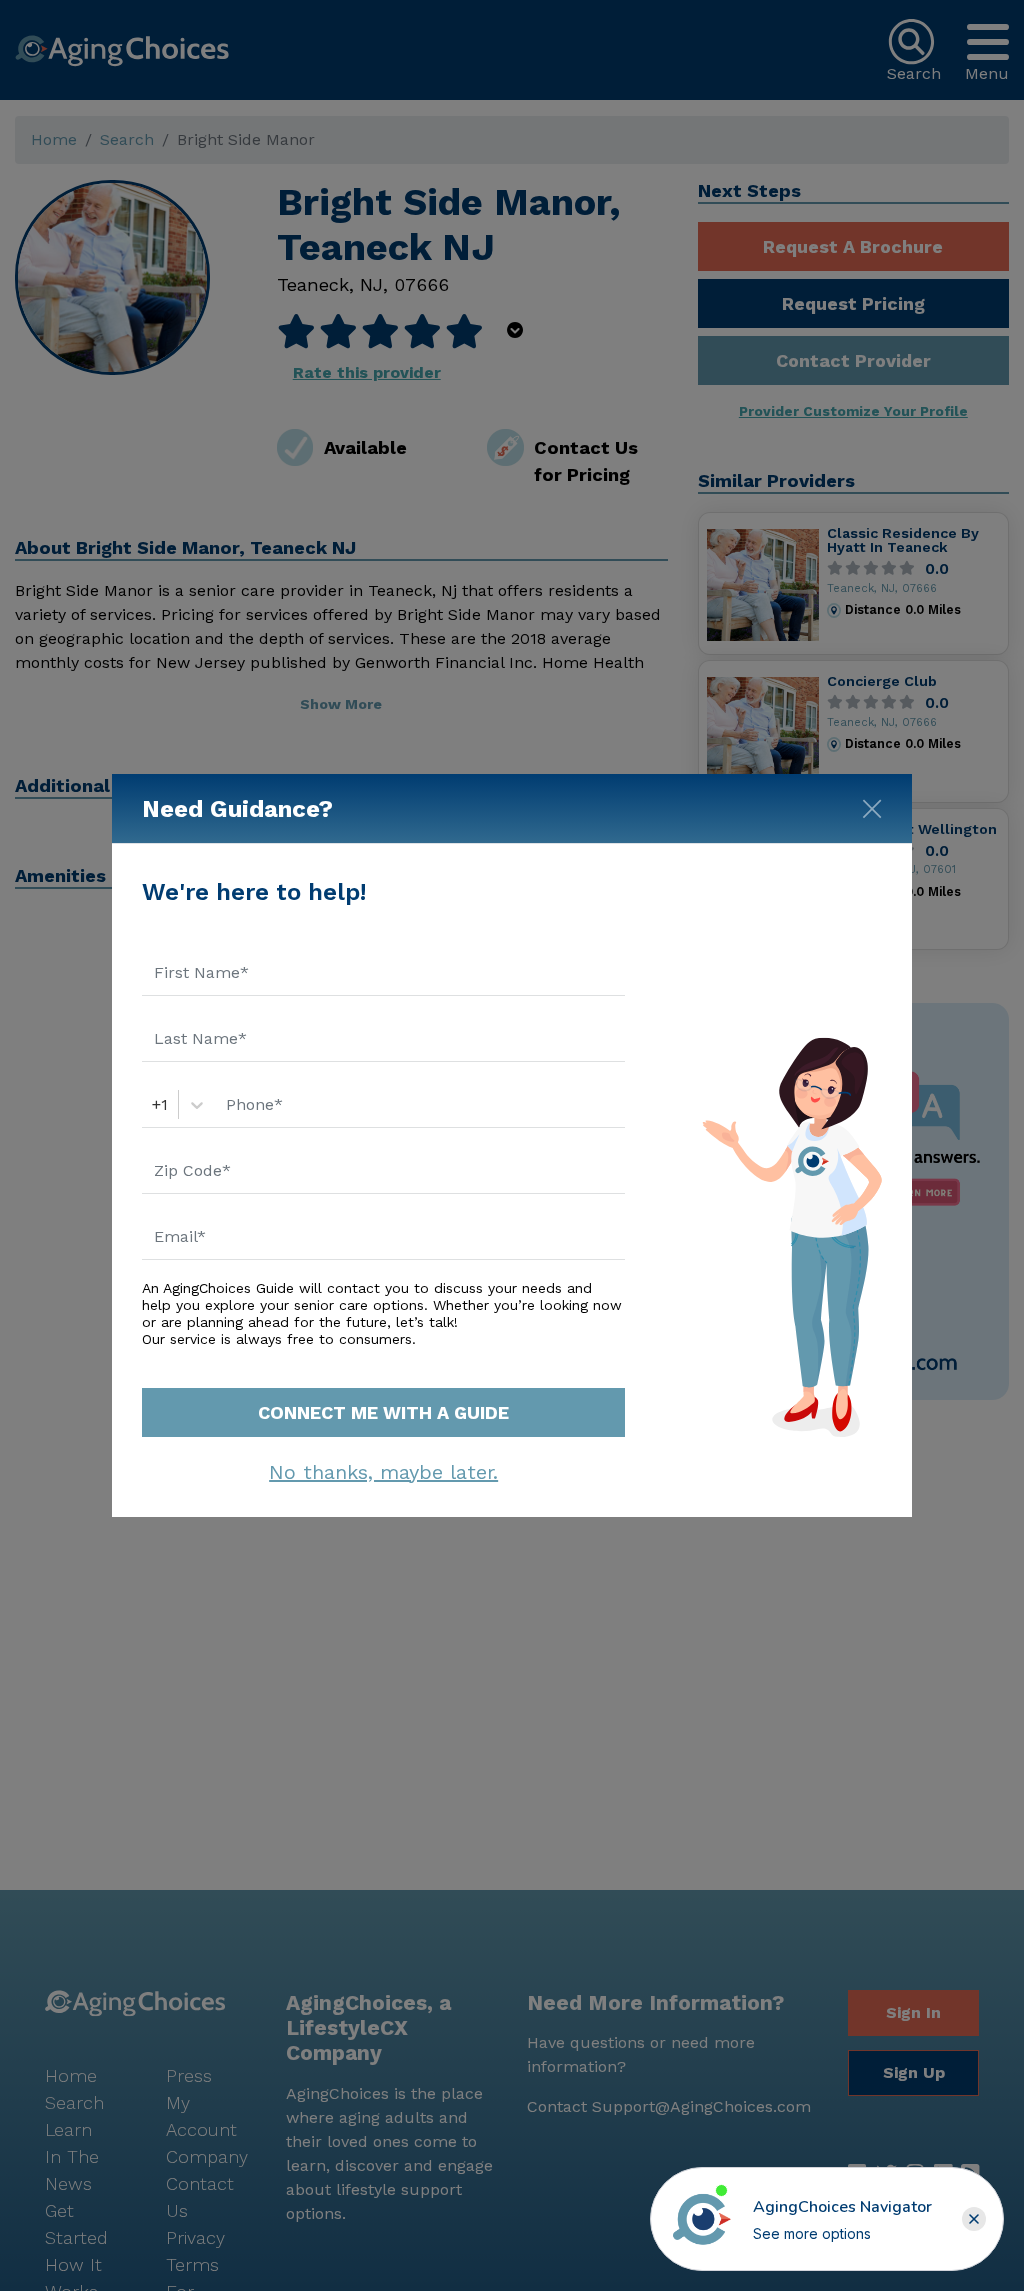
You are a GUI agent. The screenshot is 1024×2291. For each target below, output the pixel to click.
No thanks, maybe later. (383, 1472)
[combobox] (154, 1105)
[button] (974, 2219)
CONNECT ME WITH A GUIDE (383, 1412)
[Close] (872, 805)
